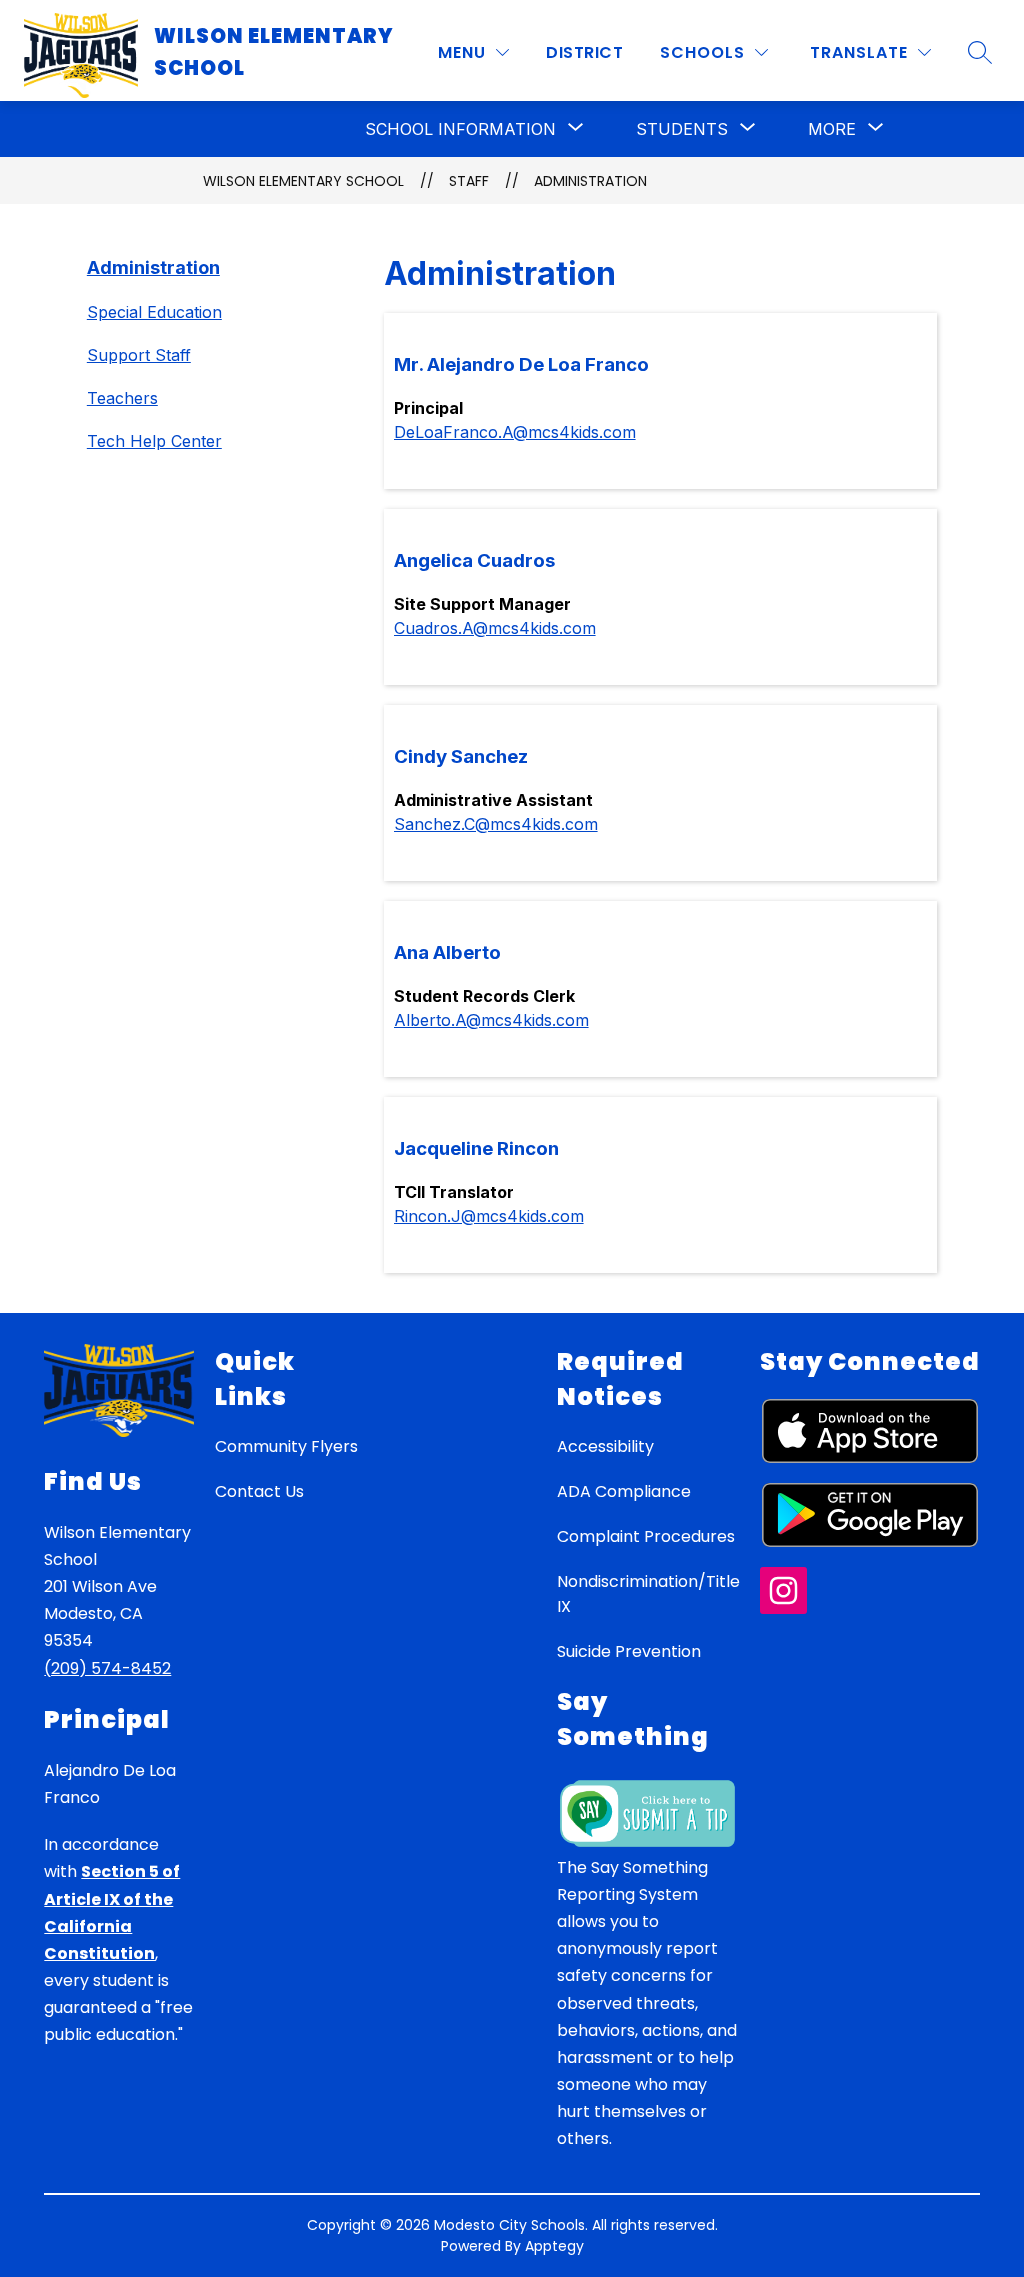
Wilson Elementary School (303, 181)
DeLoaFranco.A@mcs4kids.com (515, 432)
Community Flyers (286, 1446)
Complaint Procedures (646, 1536)
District (584, 52)
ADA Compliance (624, 1491)
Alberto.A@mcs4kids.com (491, 1020)
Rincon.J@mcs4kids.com (489, 1216)
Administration (590, 181)
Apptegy (554, 2246)
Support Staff (139, 355)
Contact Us (259, 1491)
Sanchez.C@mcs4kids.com (496, 824)
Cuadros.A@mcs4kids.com (495, 628)
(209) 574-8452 (107, 1668)
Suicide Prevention (629, 1651)
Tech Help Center (154, 441)
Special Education (154, 312)
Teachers (122, 398)
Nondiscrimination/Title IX (648, 1594)
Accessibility (605, 1446)
